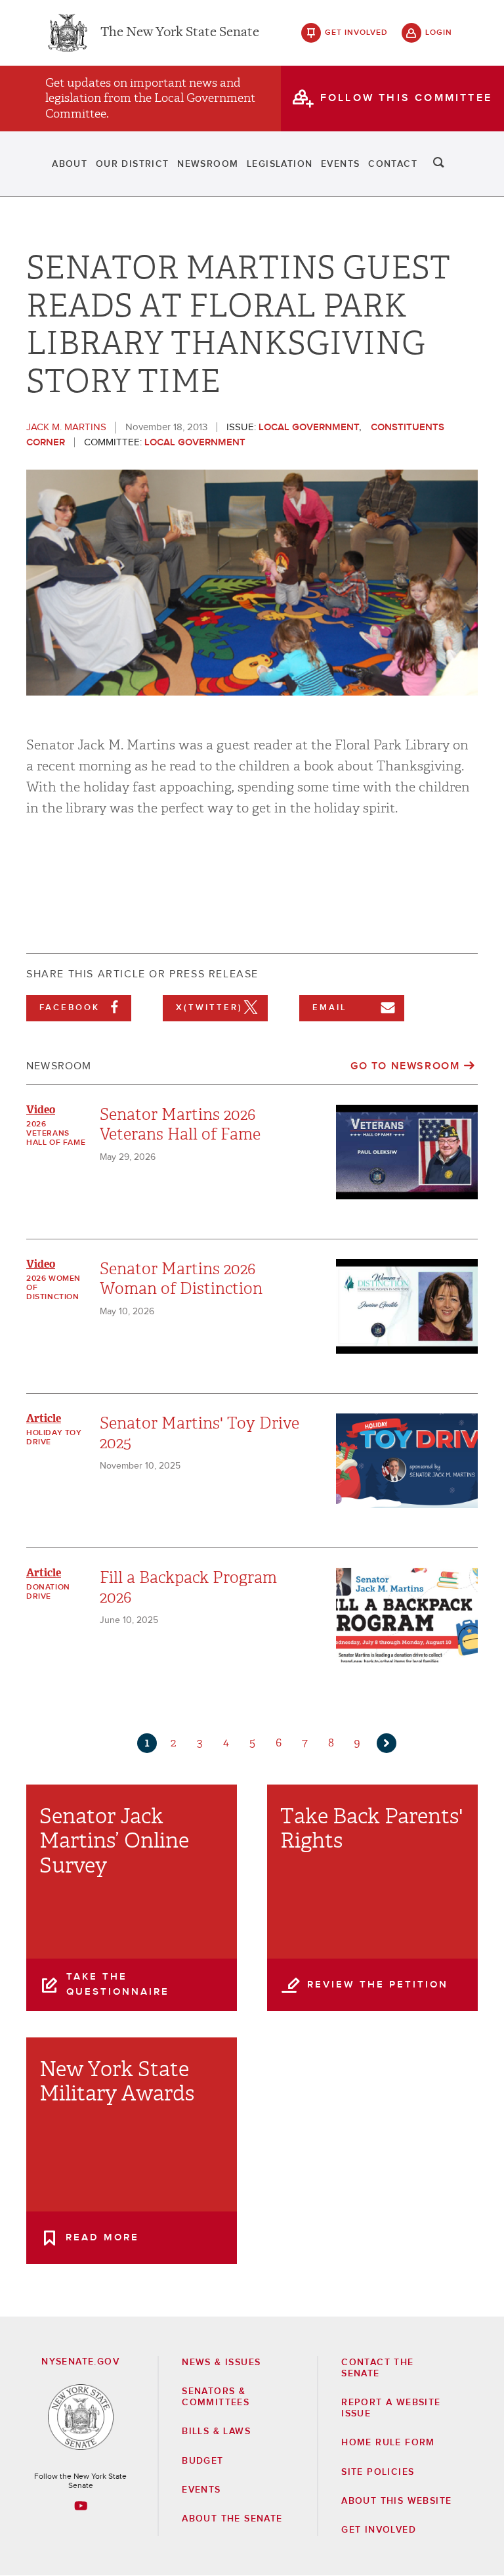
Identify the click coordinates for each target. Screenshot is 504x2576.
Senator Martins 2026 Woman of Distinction (181, 1279)
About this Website (396, 2501)
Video (41, 1110)
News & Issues (221, 2363)
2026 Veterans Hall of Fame (56, 1134)
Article (44, 1418)
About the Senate (232, 2519)
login (439, 33)
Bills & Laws (216, 2432)
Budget (202, 2461)
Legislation (280, 164)
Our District (133, 164)
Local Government (309, 427)
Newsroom (208, 164)
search (439, 164)
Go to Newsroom (405, 1066)
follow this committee (406, 98)
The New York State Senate (180, 33)
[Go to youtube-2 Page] (81, 2506)
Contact (393, 164)
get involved (356, 33)
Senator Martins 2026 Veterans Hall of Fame (180, 1124)
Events (340, 164)
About (70, 164)
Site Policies (378, 2472)
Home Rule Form (388, 2443)
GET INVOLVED (379, 2530)
